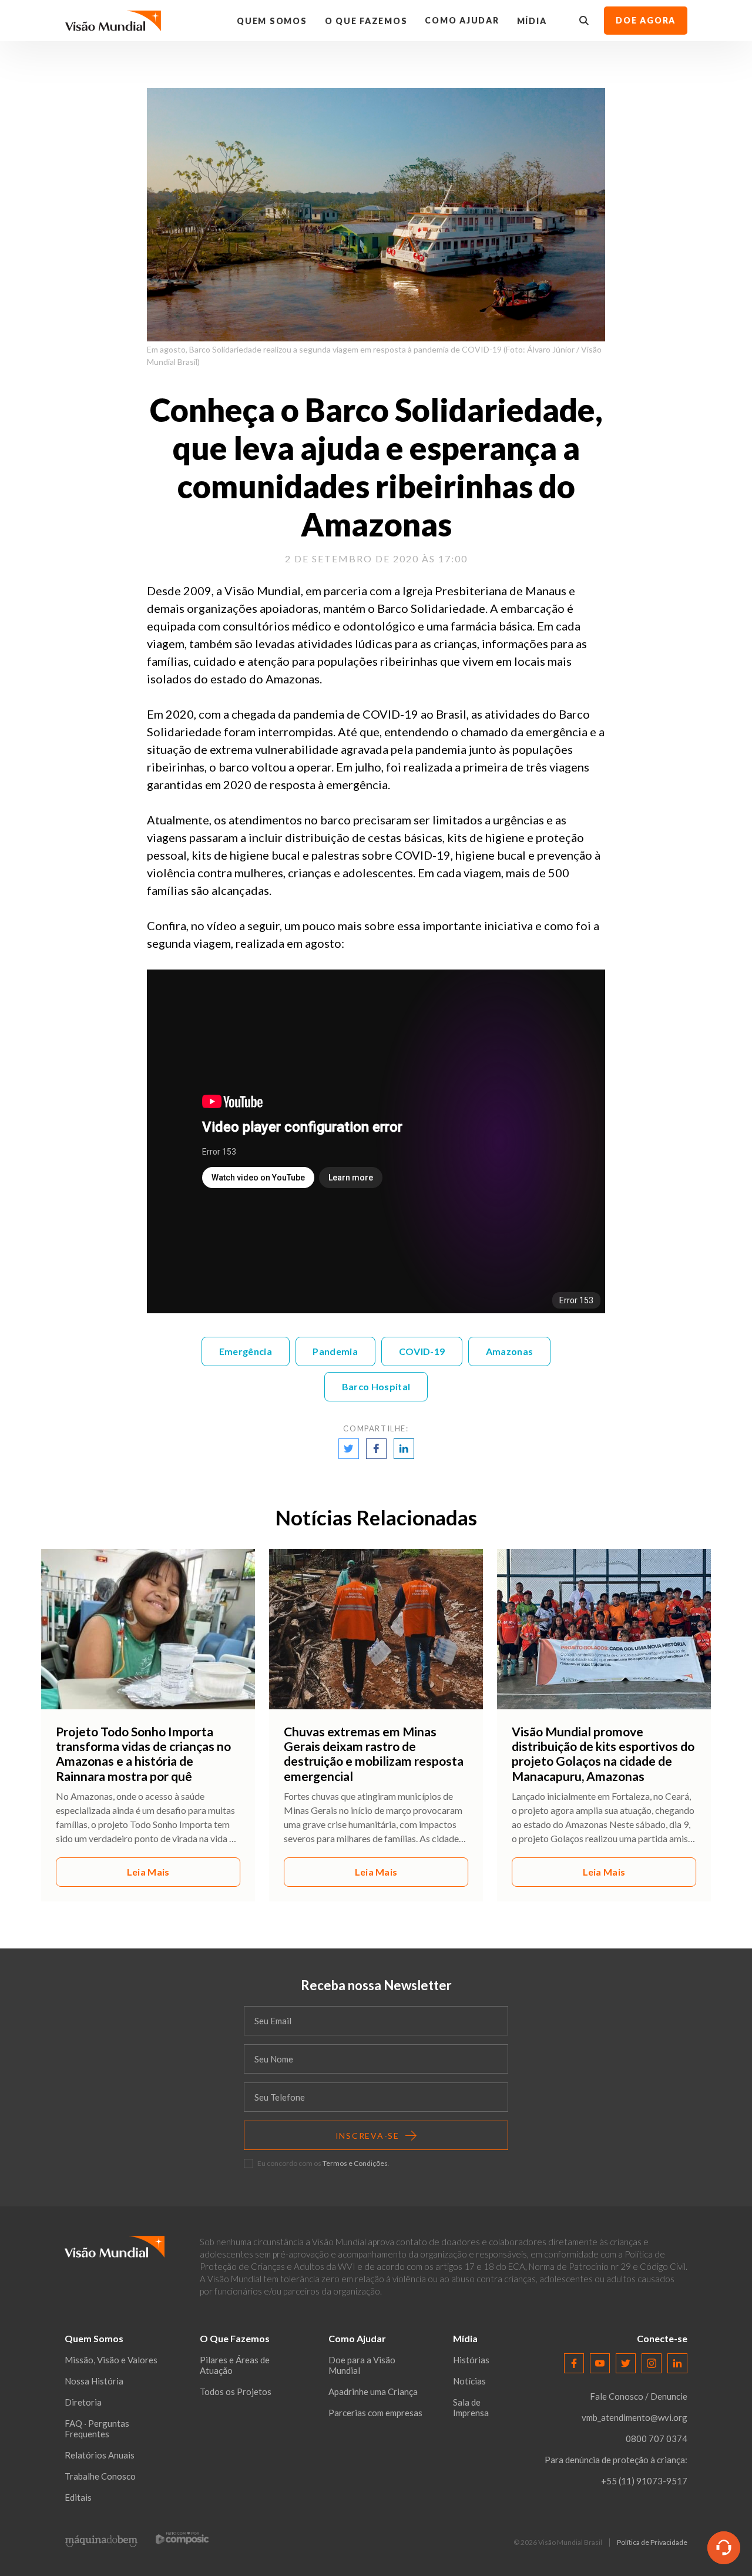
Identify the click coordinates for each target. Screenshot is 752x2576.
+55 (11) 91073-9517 (644, 2481)
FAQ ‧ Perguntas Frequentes (97, 2429)
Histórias (471, 2360)
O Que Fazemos (366, 21)
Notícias (469, 2381)
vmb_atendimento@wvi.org (634, 2417)
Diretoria (83, 2402)
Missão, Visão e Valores (111, 2360)
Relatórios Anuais (100, 2455)
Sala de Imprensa (471, 2407)
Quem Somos (272, 21)
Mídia (532, 21)
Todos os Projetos (236, 2391)
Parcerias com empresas (375, 2413)
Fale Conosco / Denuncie (639, 2396)
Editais (78, 2497)
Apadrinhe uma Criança (373, 2391)
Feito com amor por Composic (182, 2538)
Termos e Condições (355, 2163)
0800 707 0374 (657, 2439)
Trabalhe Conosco (100, 2476)
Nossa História (94, 2381)
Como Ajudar (462, 20)
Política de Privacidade (652, 2543)
